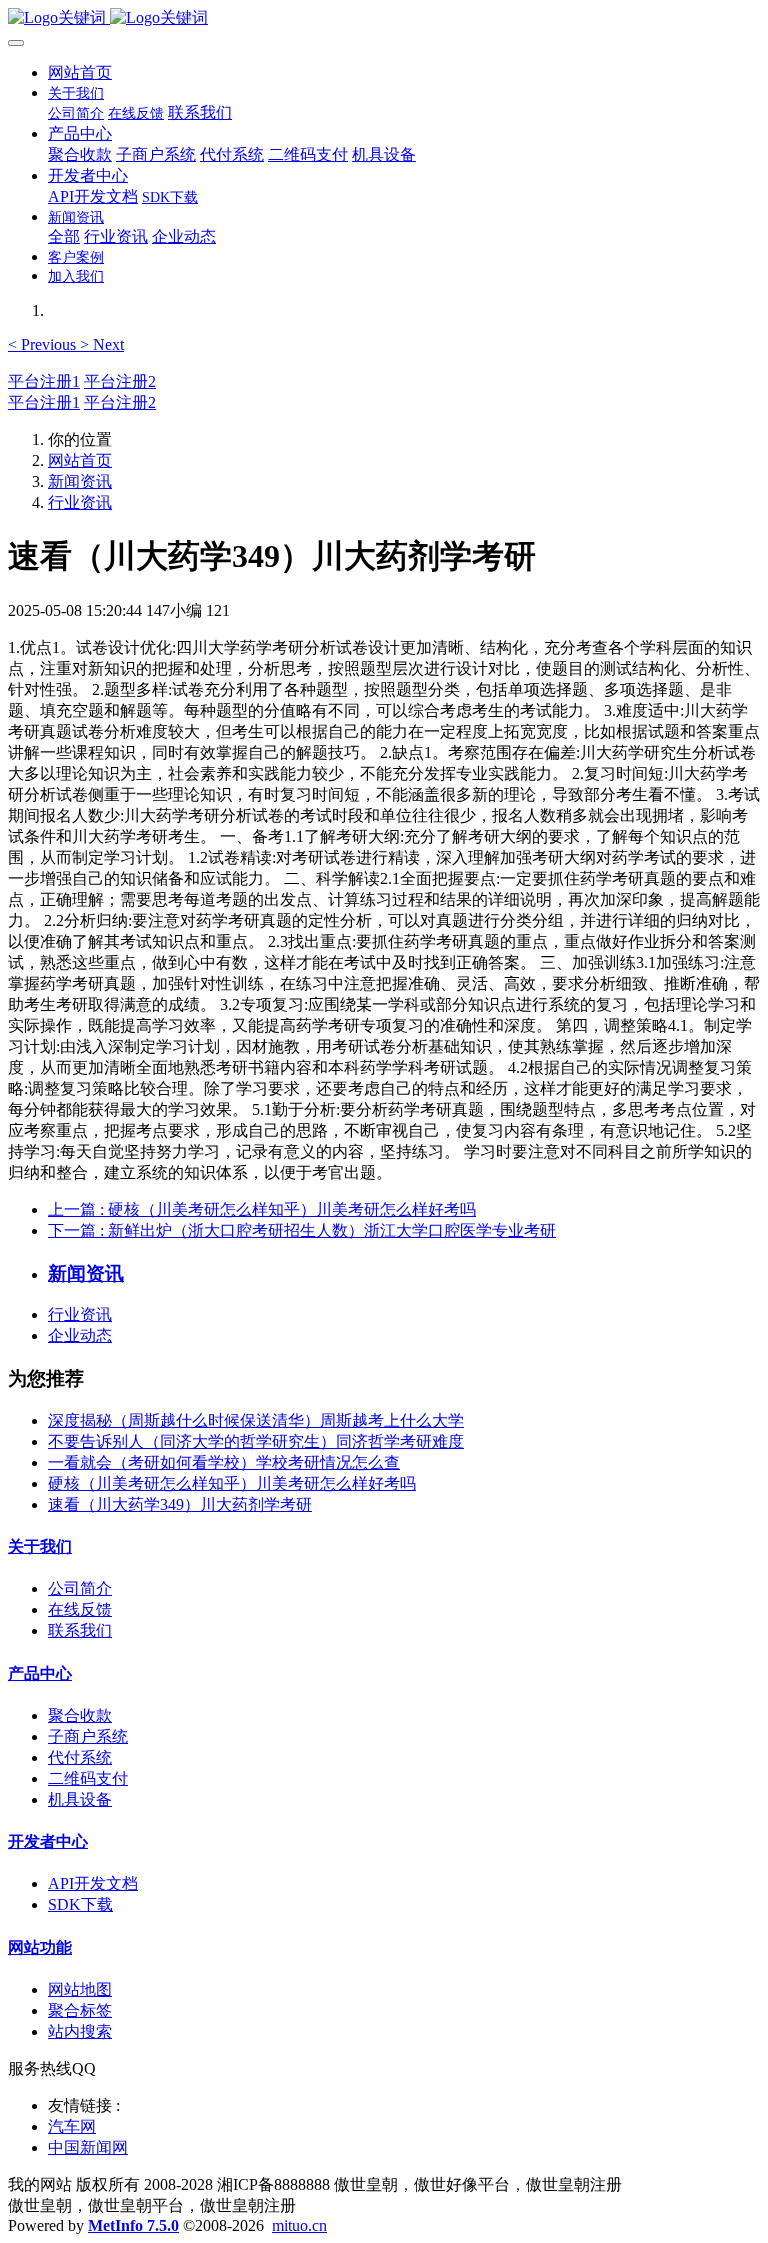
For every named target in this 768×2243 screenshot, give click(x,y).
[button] (44, 344)
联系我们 (80, 1630)
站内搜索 (80, 2031)
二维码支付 (88, 1778)
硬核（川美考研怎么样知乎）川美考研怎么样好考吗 (232, 1483)
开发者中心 (48, 1841)
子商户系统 (88, 1736)
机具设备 (80, 1799)
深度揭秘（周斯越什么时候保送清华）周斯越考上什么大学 (256, 1420)
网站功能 (40, 1947)
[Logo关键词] (384, 18)
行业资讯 (80, 502)
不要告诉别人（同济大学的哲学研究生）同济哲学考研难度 (256, 1441)
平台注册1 (44, 381)
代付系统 (80, 1757)
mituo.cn (299, 2225)
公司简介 (80, 1588)
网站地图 (80, 1989)
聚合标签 (80, 2010)
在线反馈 (80, 1609)
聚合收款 (80, 1715)
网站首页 (80, 72)
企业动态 (80, 1335)
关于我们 (40, 1546)
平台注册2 (120, 381)
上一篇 (262, 1209)
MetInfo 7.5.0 (133, 2225)
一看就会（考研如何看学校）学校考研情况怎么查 (224, 1462)
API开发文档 (93, 1883)
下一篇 (302, 1230)
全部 (64, 236)
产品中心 (40, 1673)
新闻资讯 (80, 481)
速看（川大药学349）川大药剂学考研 (180, 1504)
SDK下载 (80, 1904)
